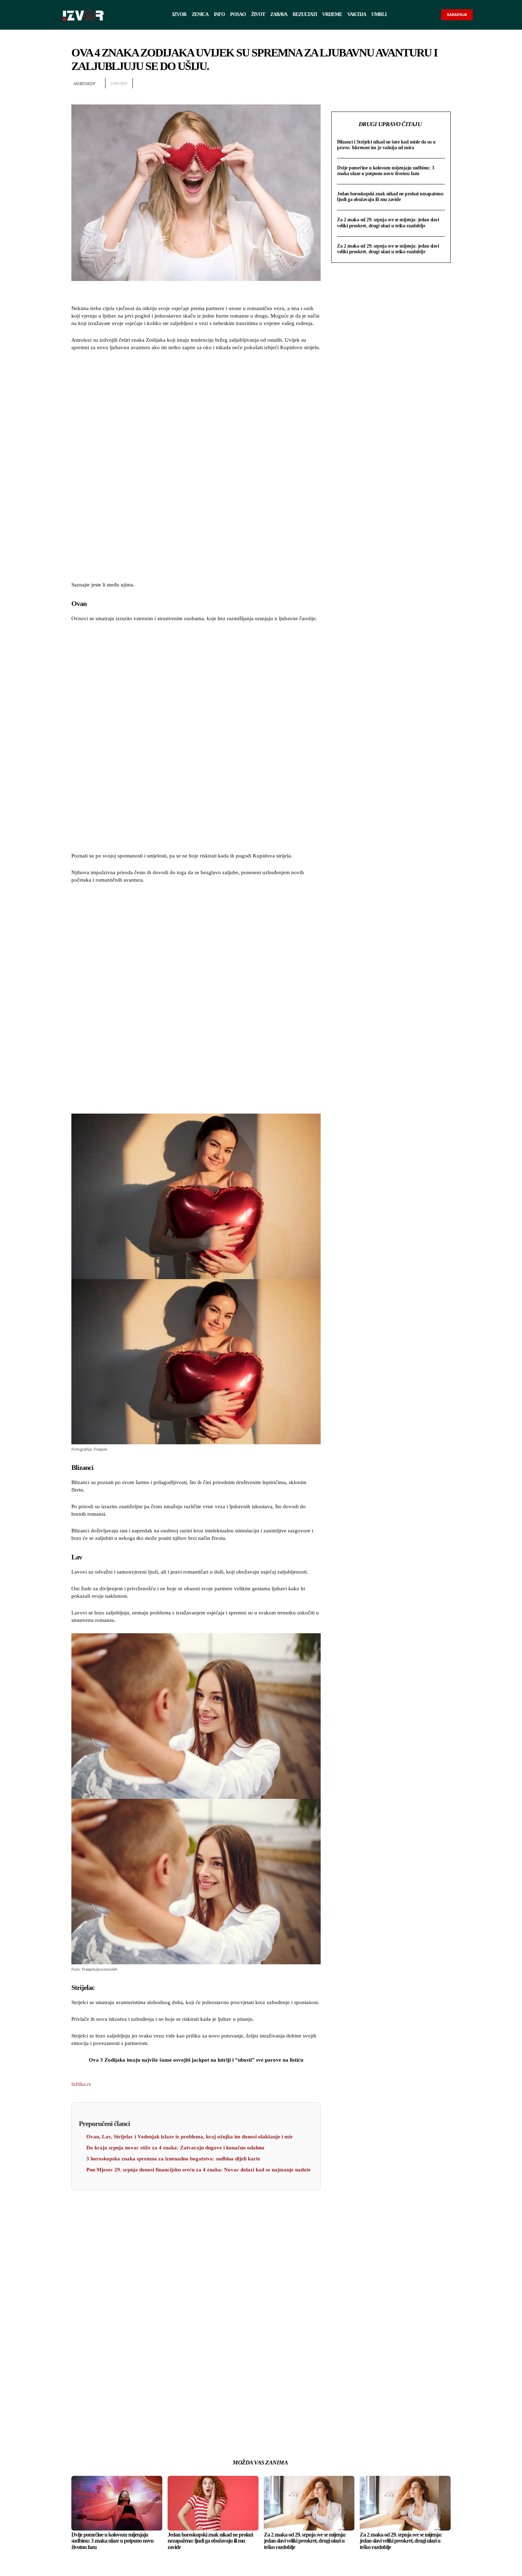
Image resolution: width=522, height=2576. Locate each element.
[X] (395, 83)
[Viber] (444, 83)
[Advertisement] (196, 467)
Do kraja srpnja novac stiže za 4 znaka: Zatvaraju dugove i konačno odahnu (175, 2148)
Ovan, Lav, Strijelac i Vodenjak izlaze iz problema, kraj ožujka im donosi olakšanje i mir (190, 2137)
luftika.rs (81, 2084)
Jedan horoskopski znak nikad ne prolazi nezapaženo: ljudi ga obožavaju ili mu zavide (391, 197)
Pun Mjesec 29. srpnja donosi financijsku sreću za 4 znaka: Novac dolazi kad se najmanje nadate (199, 2170)
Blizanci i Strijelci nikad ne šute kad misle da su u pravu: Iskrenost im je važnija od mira (386, 145)
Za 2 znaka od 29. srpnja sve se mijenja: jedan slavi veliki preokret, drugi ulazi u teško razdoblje (388, 223)
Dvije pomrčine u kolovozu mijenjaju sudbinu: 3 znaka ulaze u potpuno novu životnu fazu (385, 171)
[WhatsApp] (411, 83)
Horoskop (84, 84)
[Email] (427, 83)
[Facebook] (378, 83)
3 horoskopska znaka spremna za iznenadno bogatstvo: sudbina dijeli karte (173, 2159)
